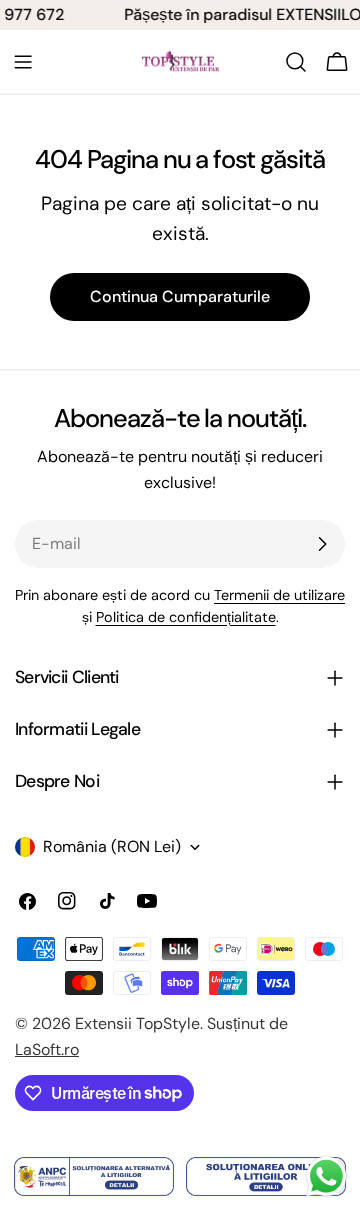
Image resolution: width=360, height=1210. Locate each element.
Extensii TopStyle (137, 1023)
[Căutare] (296, 62)
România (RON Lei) (112, 846)
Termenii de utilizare (279, 595)
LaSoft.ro (47, 1049)
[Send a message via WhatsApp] (326, 1176)
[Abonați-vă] (322, 544)
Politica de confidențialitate (186, 617)
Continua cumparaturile (180, 296)
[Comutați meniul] (23, 62)
